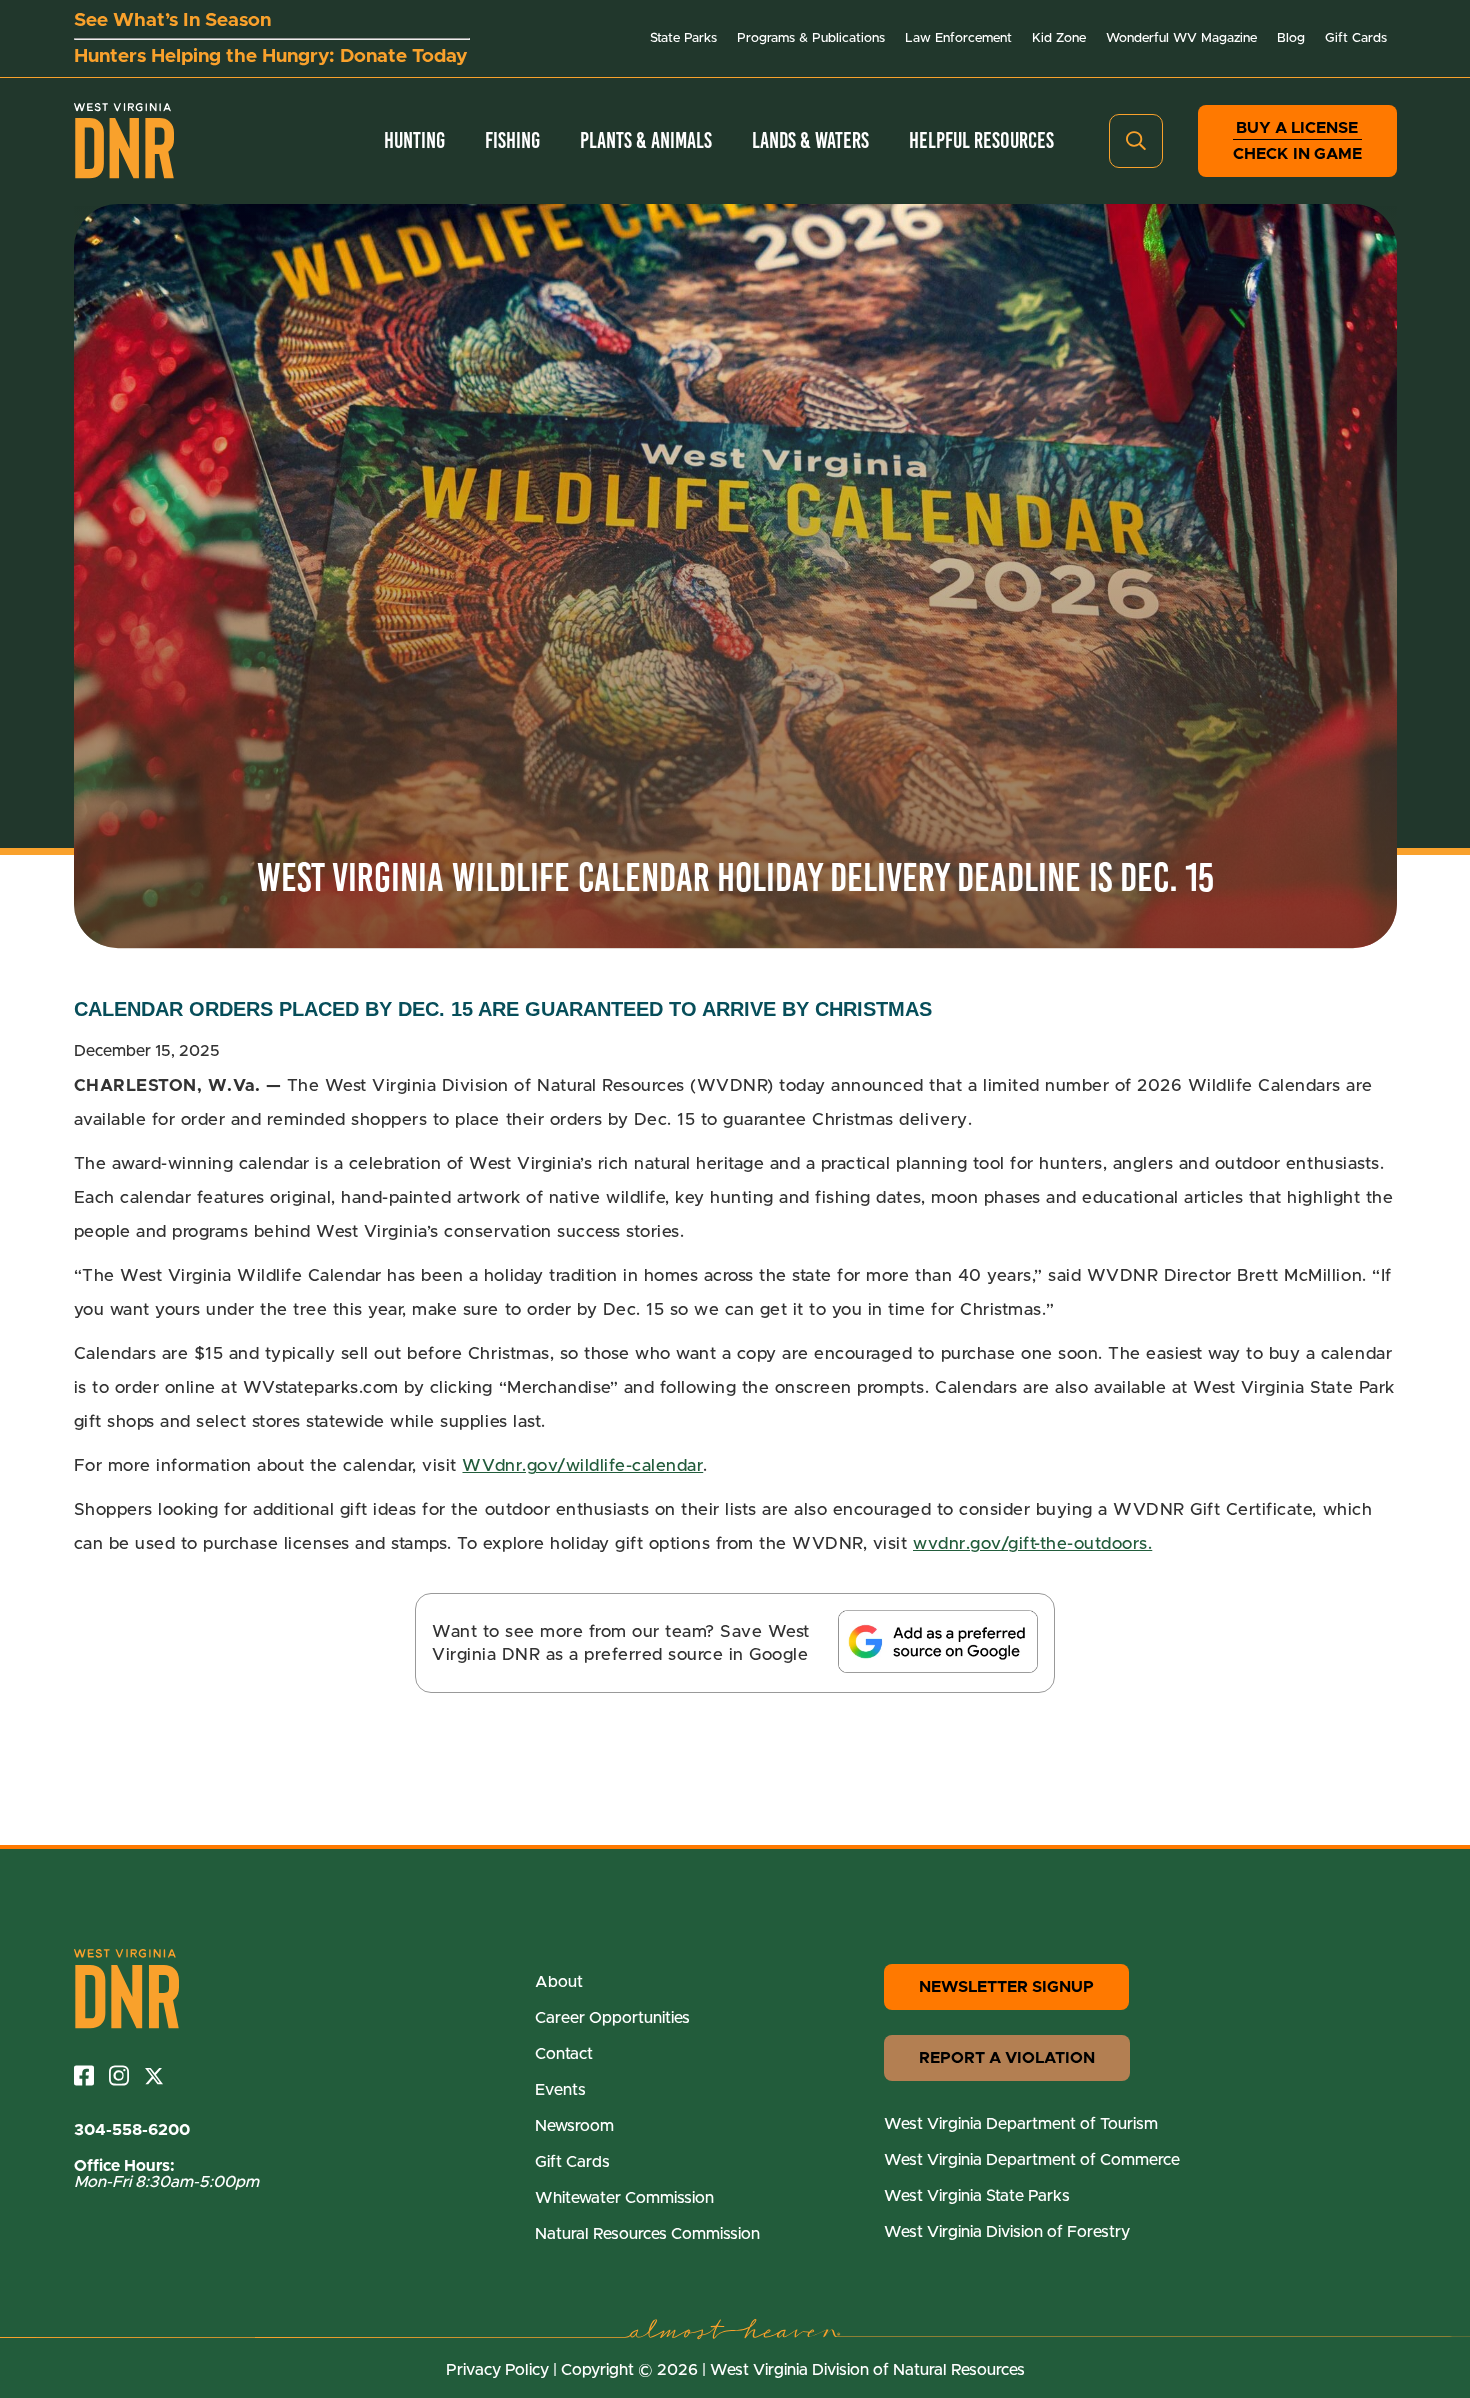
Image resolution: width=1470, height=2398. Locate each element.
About (559, 1982)
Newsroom (574, 2126)
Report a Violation (1007, 2058)
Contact (564, 2054)
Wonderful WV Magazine (1181, 38)
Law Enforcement (958, 38)
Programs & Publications (811, 38)
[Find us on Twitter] (161, 2076)
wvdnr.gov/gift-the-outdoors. (1032, 1543)
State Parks (683, 38)
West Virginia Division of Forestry (1007, 2232)
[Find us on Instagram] (126, 2075)
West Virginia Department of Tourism (1021, 2124)
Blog (1291, 38)
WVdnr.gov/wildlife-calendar (582, 1465)
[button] (1136, 141)
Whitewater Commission (624, 2198)
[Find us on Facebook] (91, 2075)
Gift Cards (1356, 38)
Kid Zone (1059, 38)
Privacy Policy (497, 2370)
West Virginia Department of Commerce (1032, 2160)
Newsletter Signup (1006, 1987)
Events (560, 2090)
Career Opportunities (612, 2018)
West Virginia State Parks (977, 2196)
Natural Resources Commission (647, 2234)
